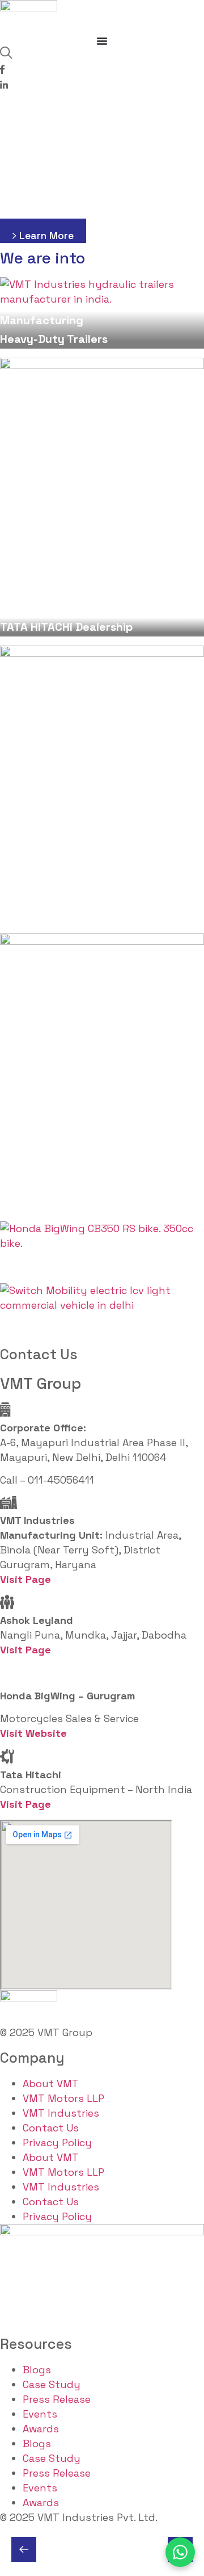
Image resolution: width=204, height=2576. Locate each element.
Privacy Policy (57, 2143)
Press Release (57, 2399)
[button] (24, 2549)
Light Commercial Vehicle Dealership (99, 1203)
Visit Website (33, 1733)
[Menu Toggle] (102, 41)
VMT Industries (61, 2113)
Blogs (37, 2370)
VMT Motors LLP (63, 2098)
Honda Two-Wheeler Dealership (85, 1264)
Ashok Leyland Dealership (70, 915)
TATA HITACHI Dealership (66, 627)
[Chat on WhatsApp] (180, 2552)
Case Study (52, 2384)
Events (40, 2414)
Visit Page (25, 1650)
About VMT (51, 2083)
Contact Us (51, 2128)
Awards (41, 2429)
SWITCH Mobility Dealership (74, 1326)
